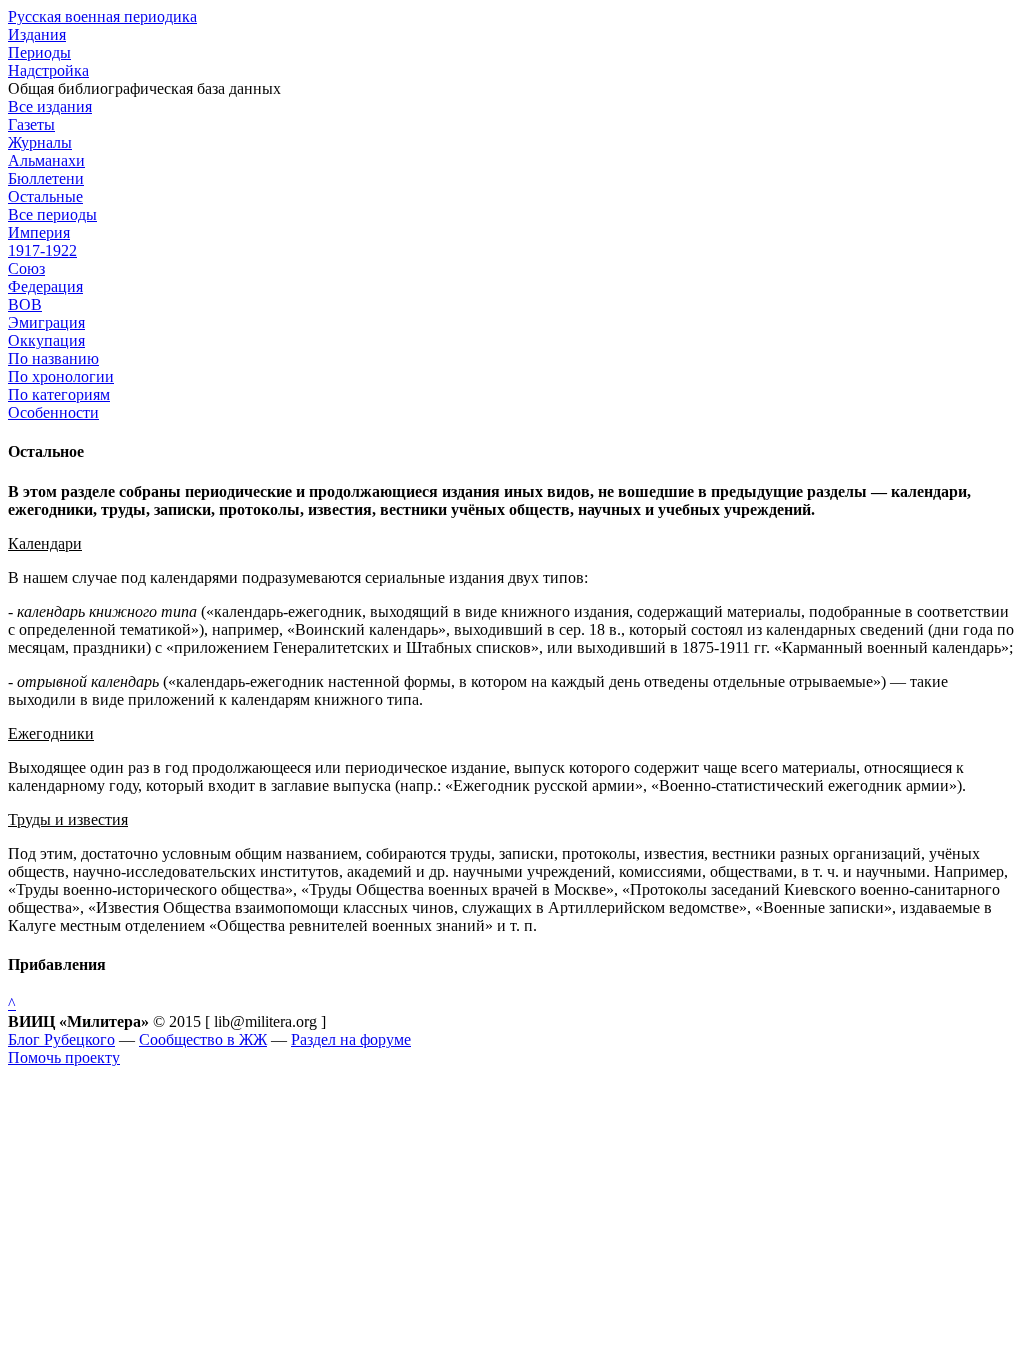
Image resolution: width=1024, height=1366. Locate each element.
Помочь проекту (64, 1057)
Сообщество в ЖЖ (203, 1039)
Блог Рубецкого (61, 1039)
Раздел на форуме (351, 1039)
